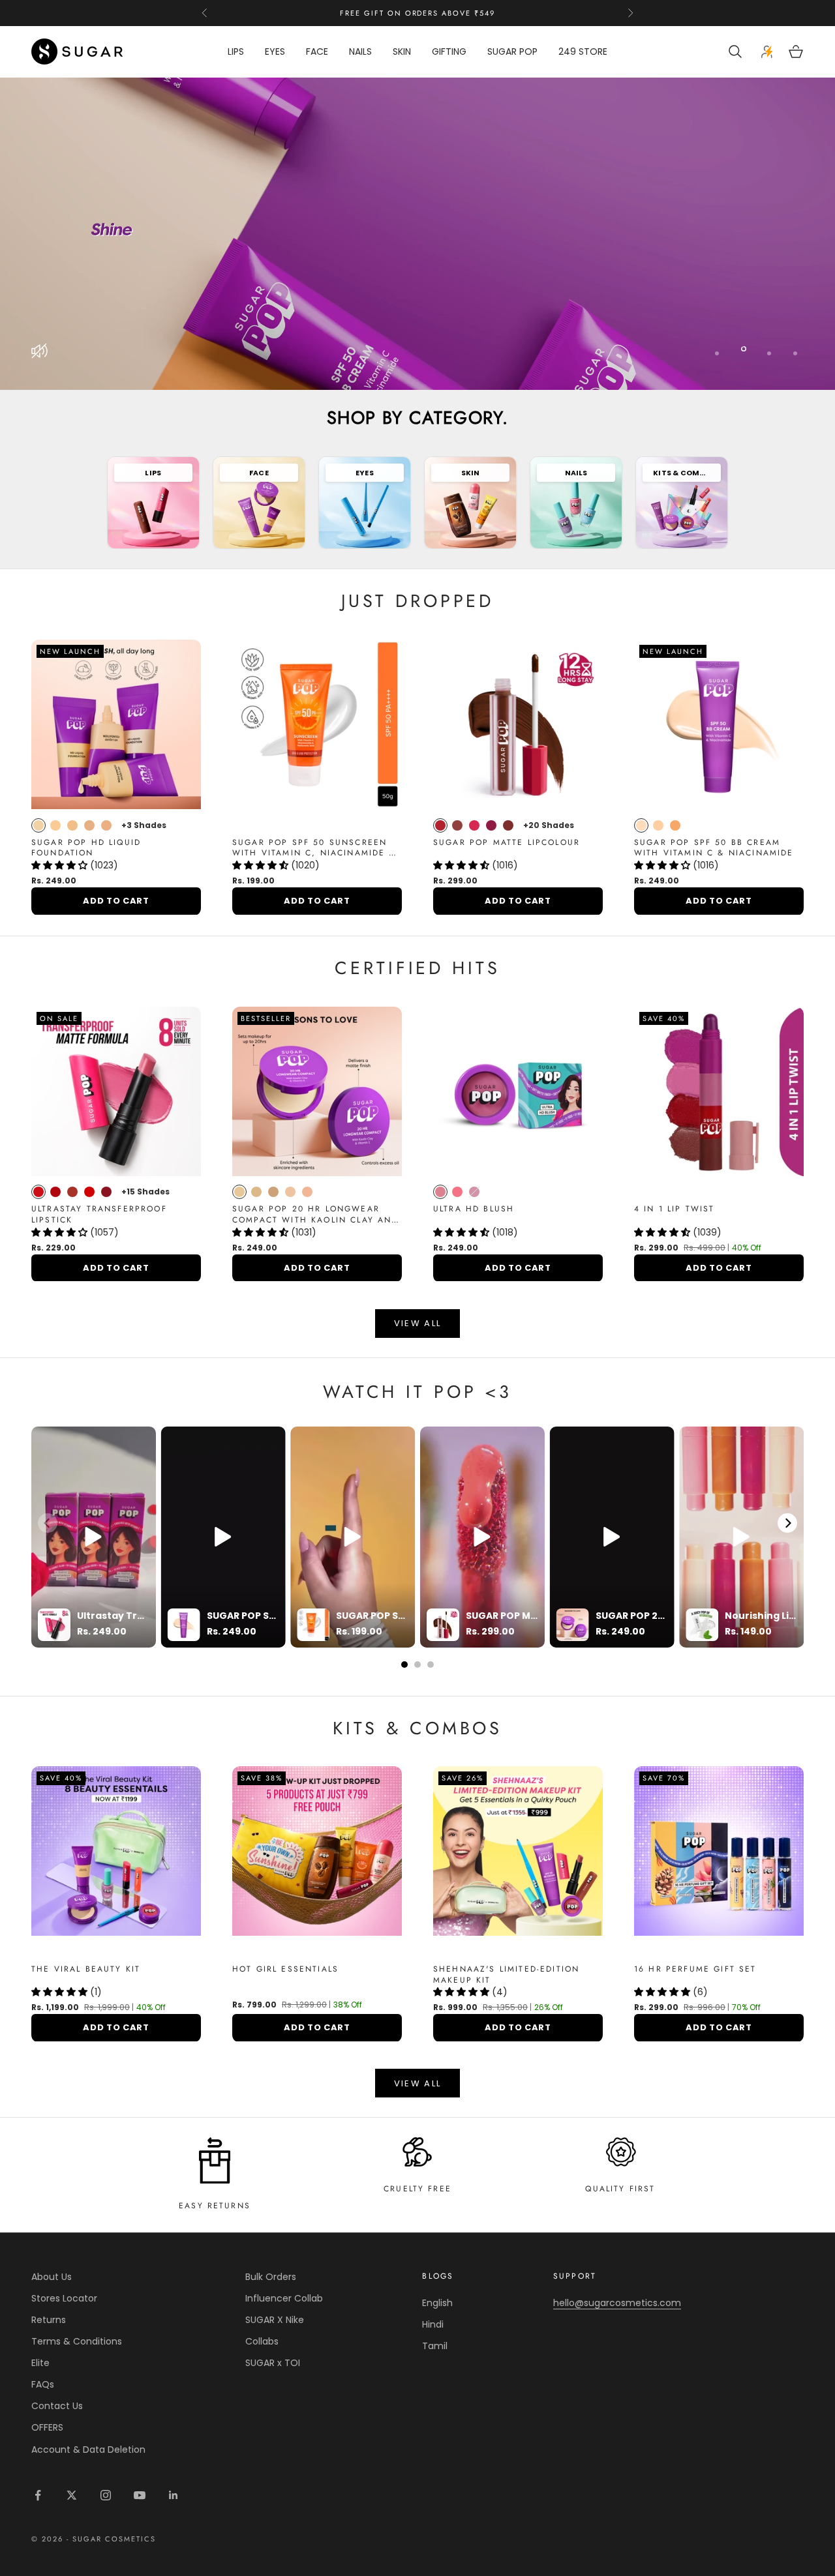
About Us (52, 2277)
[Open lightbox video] (94, 1537)
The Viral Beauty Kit (86, 1969)
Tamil (435, 2346)
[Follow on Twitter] (72, 2495)
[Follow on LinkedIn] (174, 2495)
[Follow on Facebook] (38, 2495)
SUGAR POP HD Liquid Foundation (86, 848)
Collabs (262, 2341)
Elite (40, 2363)
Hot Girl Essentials (285, 1969)
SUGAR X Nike (275, 2320)
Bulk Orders (271, 2277)
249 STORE (583, 52)
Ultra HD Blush (474, 1209)
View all (418, 1323)
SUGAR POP (512, 52)
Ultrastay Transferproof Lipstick (99, 1215)
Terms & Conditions (77, 2341)
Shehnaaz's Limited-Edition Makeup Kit (506, 1975)
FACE (317, 52)
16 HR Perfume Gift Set (695, 1969)
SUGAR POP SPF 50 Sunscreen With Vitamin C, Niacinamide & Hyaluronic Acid (314, 848)
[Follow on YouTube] (140, 2495)
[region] (417, 234)
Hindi (433, 2324)
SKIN (402, 52)
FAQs (43, 2384)
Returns (49, 2320)
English (437, 2303)
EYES (275, 52)
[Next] (787, 1523)
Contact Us (57, 2406)
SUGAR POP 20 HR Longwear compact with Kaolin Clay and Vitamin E (315, 1215)
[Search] (737, 52)
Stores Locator (64, 2298)
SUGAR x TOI (273, 2363)
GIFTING (449, 52)
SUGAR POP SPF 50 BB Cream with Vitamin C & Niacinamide (714, 848)
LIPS (236, 52)
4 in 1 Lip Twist (675, 1209)
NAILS (360, 52)
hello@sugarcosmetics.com (617, 2303)
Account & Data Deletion (88, 2450)
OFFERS (47, 2427)
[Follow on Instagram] (106, 2495)
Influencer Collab (284, 2298)
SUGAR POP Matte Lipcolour (507, 843)
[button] (61, 865)
